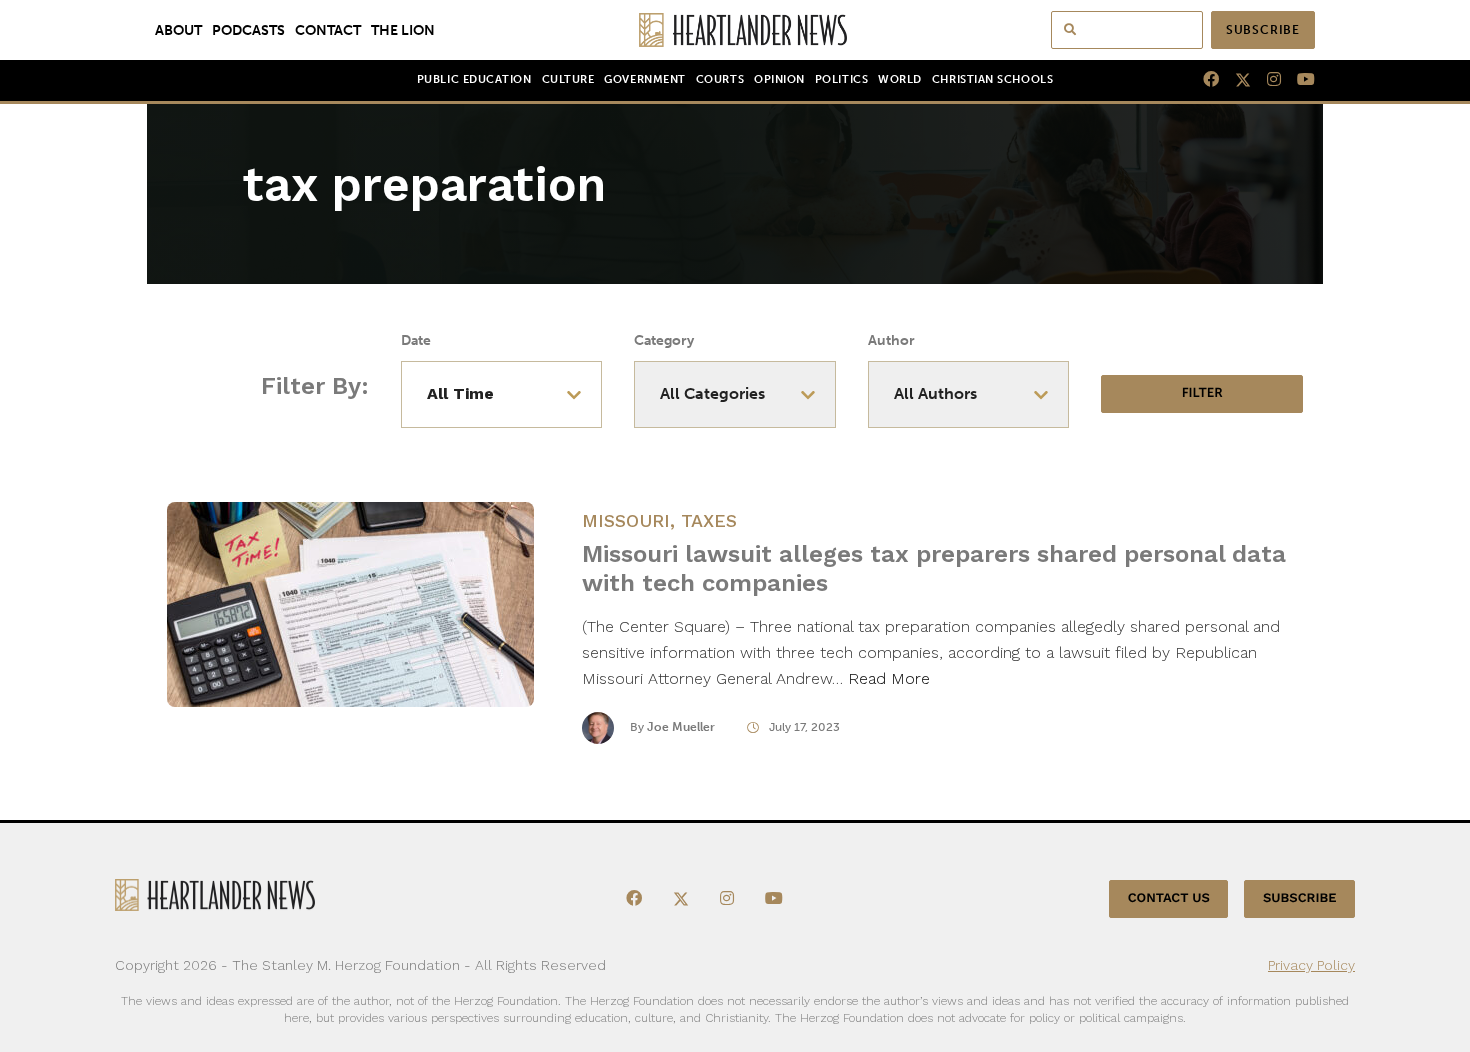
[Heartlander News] (735, 30)
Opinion (779, 79)
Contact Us (1169, 898)
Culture (568, 79)
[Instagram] (1266, 80)
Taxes (709, 520)
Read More (889, 678)
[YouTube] (1298, 80)
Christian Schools (992, 79)
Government (644, 79)
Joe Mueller (681, 727)
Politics (841, 79)
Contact (328, 30)
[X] (1235, 80)
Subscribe (1263, 30)
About (178, 30)
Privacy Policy (1311, 965)
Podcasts (248, 30)
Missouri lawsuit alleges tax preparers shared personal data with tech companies (934, 568)
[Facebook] (1203, 80)
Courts (720, 79)
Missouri (626, 520)
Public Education (474, 79)
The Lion (403, 30)
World (900, 79)
